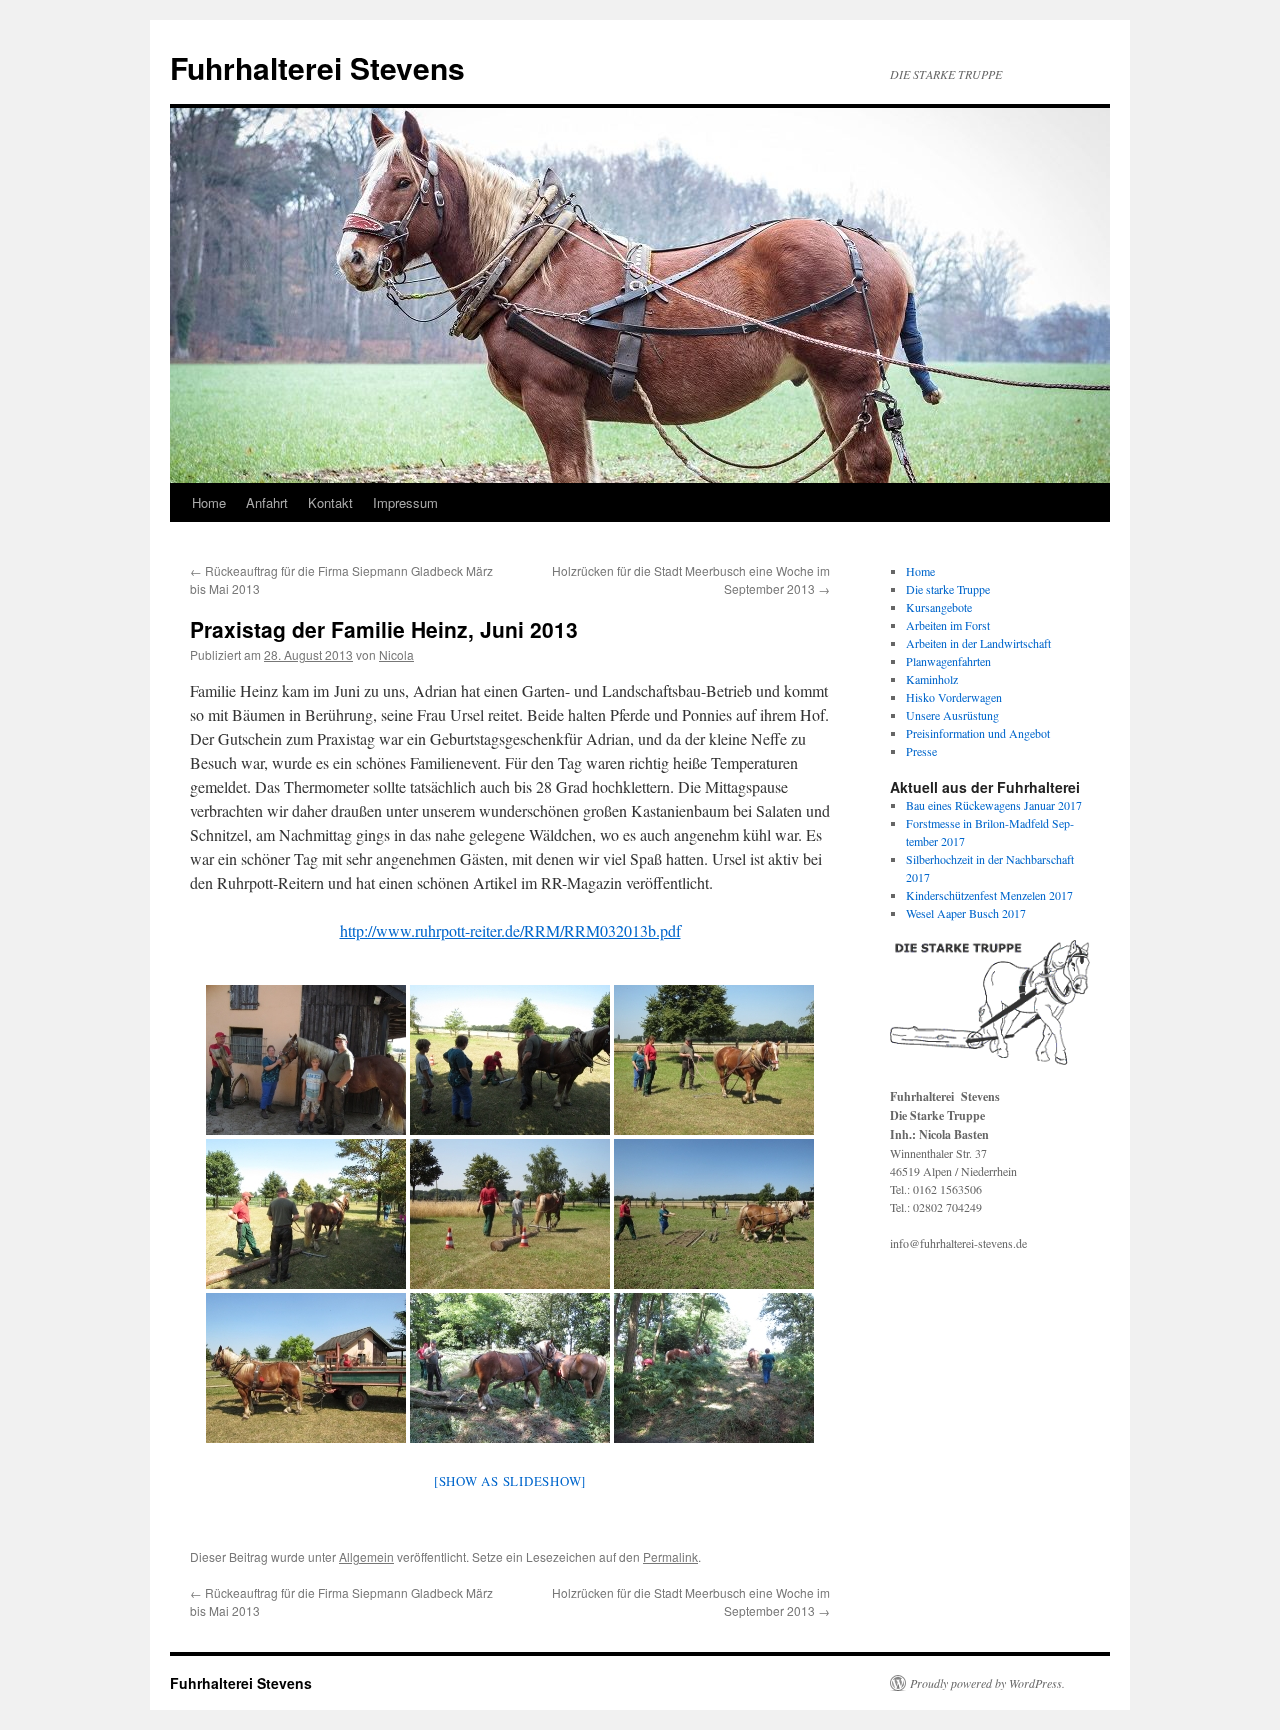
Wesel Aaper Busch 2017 (966, 913)
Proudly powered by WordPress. (987, 1683)
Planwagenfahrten (948, 661)
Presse (921, 751)
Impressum (405, 502)
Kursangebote (939, 607)
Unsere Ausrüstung (952, 715)
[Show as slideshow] (510, 1481)
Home (209, 502)
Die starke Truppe (948, 589)
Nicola (396, 654)
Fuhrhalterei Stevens (317, 67)
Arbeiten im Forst (948, 625)
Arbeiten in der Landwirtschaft (978, 643)
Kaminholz (932, 679)
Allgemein (366, 1556)
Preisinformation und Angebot (978, 733)
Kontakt (330, 502)
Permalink (670, 1556)
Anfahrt (267, 502)
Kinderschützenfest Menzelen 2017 (989, 895)
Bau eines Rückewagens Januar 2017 (994, 805)
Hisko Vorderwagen (954, 697)
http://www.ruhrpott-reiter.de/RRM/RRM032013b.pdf (510, 930)
